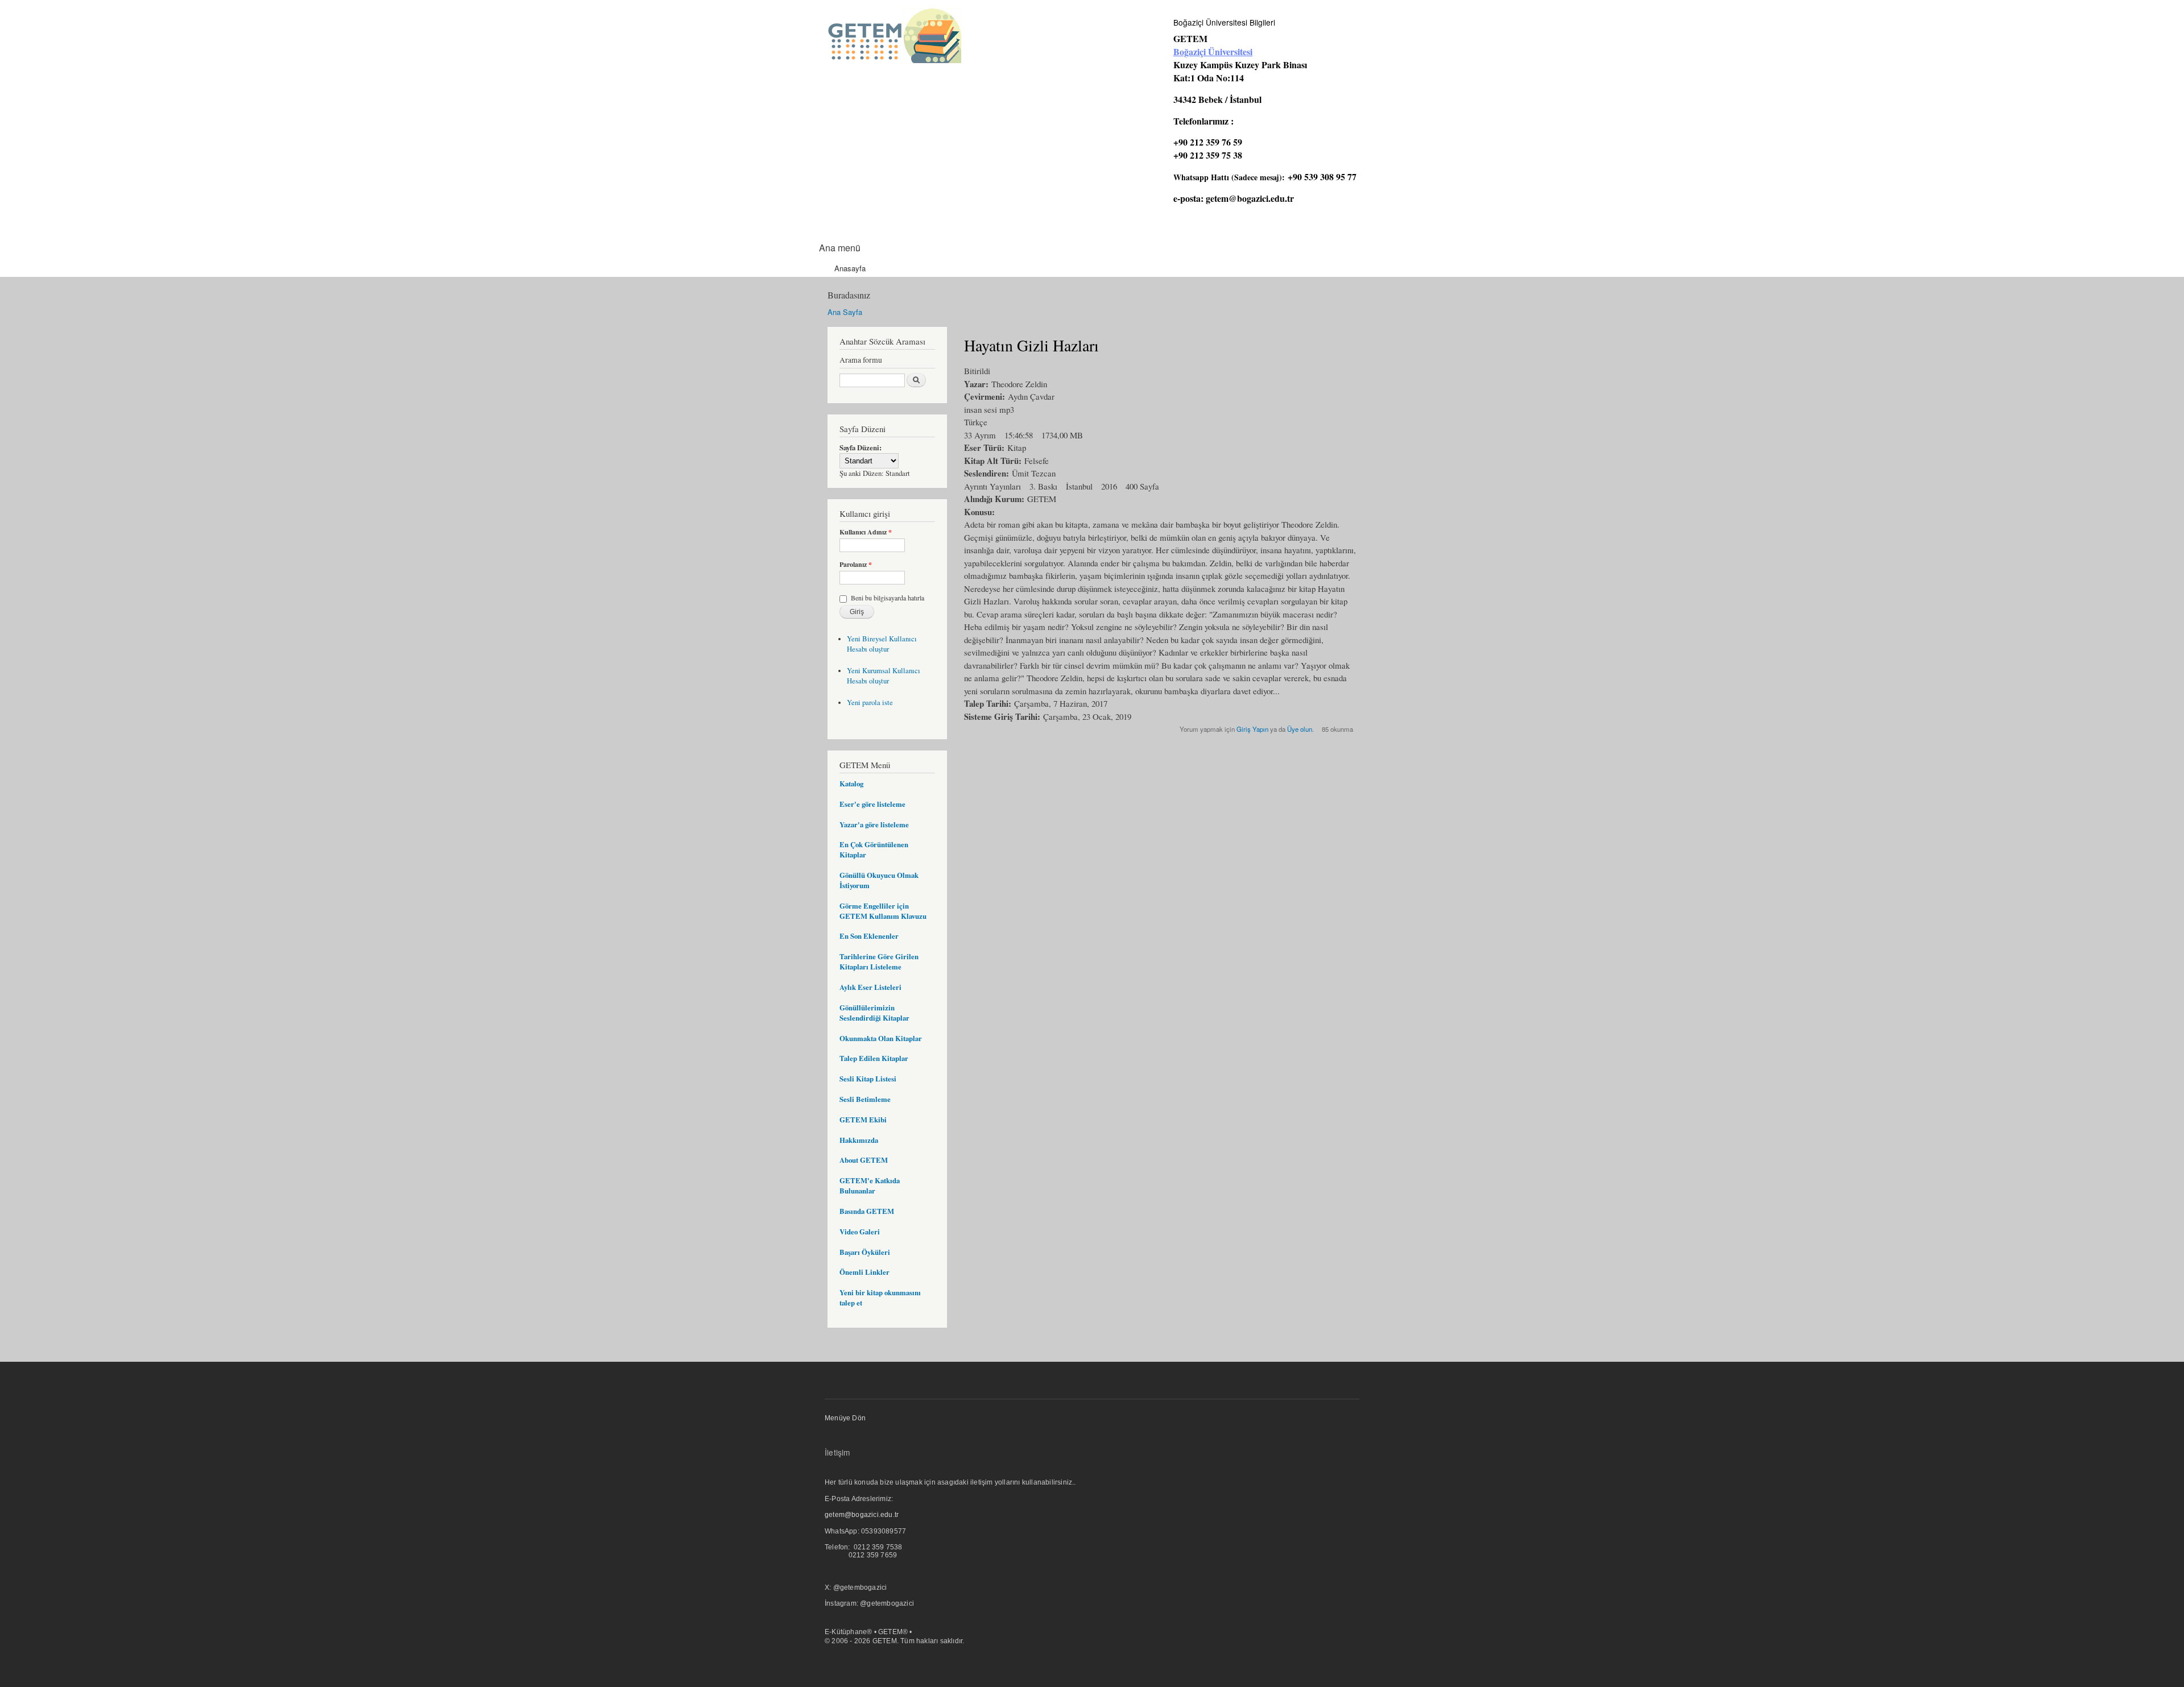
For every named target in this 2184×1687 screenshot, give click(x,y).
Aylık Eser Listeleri (870, 987)
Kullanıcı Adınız (866, 532)
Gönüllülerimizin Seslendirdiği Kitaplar (874, 1013)
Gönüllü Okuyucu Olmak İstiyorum (879, 880)
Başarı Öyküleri (865, 1252)
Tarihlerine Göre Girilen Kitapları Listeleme (879, 961)
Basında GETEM (867, 1211)
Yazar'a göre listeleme (874, 824)
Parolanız (856, 565)
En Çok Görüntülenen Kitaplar (874, 849)
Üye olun (1300, 729)
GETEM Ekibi (863, 1120)
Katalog (851, 784)
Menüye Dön (845, 1418)
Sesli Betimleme (865, 1099)
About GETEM (864, 1160)
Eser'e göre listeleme (872, 804)
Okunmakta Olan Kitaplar (881, 1038)
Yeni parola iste (870, 702)
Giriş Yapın (1252, 729)
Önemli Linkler (864, 1272)
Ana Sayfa (845, 312)
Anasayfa (850, 268)
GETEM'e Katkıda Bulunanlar (870, 1186)
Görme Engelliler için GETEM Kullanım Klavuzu (883, 911)
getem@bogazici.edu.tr (1250, 198)
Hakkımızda (859, 1140)
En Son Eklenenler (869, 936)
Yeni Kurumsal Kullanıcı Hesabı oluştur (884, 676)
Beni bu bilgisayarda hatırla (888, 598)
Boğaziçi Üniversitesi (1213, 51)
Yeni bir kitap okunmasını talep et (880, 1298)
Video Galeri (860, 1232)
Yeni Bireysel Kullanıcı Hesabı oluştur (882, 644)
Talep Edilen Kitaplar (874, 1058)
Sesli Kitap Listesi (868, 1079)
